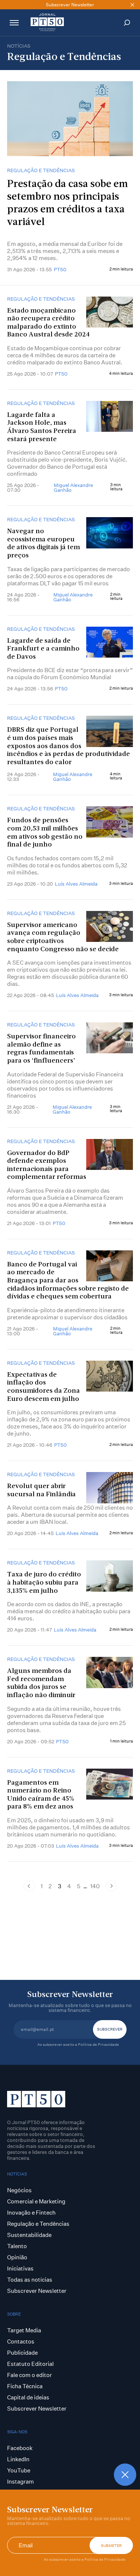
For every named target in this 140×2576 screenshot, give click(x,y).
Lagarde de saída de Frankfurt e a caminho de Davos (43, 649)
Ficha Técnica (25, 2386)
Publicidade (22, 2353)
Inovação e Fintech (31, 2213)
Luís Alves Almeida (76, 884)
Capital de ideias (28, 2397)
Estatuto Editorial (30, 2364)
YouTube (19, 2470)
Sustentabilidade (29, 2235)
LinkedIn (18, 2459)
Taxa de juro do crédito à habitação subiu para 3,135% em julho (44, 1583)
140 (95, 1886)
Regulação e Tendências (41, 170)
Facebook (20, 2448)
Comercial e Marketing (36, 2201)
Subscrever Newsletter (37, 2291)
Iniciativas (20, 2268)
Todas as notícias (30, 2280)
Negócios (19, 2190)
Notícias (19, 46)
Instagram (21, 2482)
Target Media (24, 2330)
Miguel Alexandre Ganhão (73, 488)
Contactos (21, 2341)
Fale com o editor (29, 2375)
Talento (17, 2246)
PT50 (60, 269)
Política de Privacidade (105, 2559)
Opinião (17, 2257)
